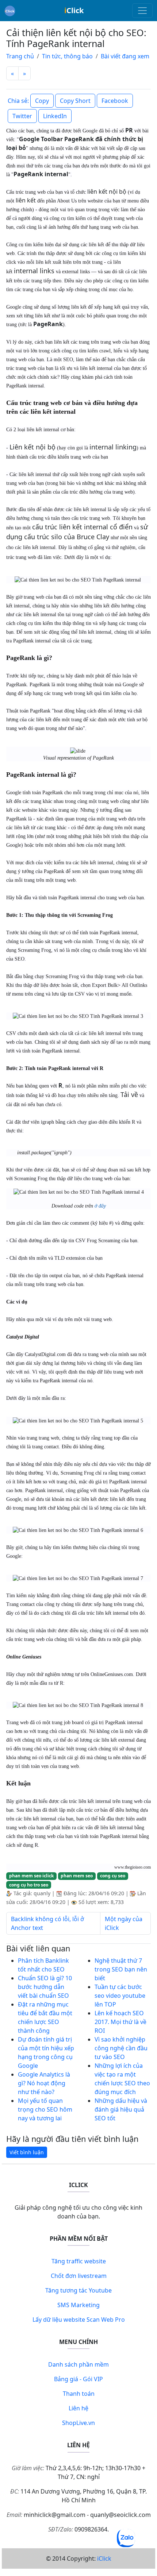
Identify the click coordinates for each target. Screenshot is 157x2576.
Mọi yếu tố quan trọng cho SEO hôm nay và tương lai (45, 2109)
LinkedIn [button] (55, 116)
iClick (104, 2558)
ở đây (100, 1206)
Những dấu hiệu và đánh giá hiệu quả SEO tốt (121, 2109)
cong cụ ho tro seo (29, 1885)
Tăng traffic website (79, 2261)
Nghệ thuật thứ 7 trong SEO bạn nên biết (121, 1969)
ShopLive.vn (78, 2423)
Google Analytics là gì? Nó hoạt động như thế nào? (44, 2083)
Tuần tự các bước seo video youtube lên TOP (120, 1996)
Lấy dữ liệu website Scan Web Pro (79, 2320)
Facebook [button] (115, 101)
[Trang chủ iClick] (10, 11)
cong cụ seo (113, 1876)
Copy (42, 101)
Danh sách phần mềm (78, 2364)
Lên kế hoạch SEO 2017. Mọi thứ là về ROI (120, 2022)
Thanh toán (79, 2394)
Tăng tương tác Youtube (78, 2290)
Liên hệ (78, 2408)
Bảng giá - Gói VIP (78, 2379)
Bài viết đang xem (125, 56)
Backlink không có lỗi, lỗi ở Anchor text (47, 1923)
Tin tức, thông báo (67, 56)
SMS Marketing (78, 2305)
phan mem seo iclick (31, 1876)
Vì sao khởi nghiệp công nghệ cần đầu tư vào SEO (121, 2048)
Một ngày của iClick (124, 1923)
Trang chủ (20, 56)
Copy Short (75, 101)
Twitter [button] (22, 116)
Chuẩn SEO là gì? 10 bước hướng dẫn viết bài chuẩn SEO (45, 1987)
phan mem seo (77, 1876)
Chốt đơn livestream (79, 2276)
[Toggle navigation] (142, 11)
